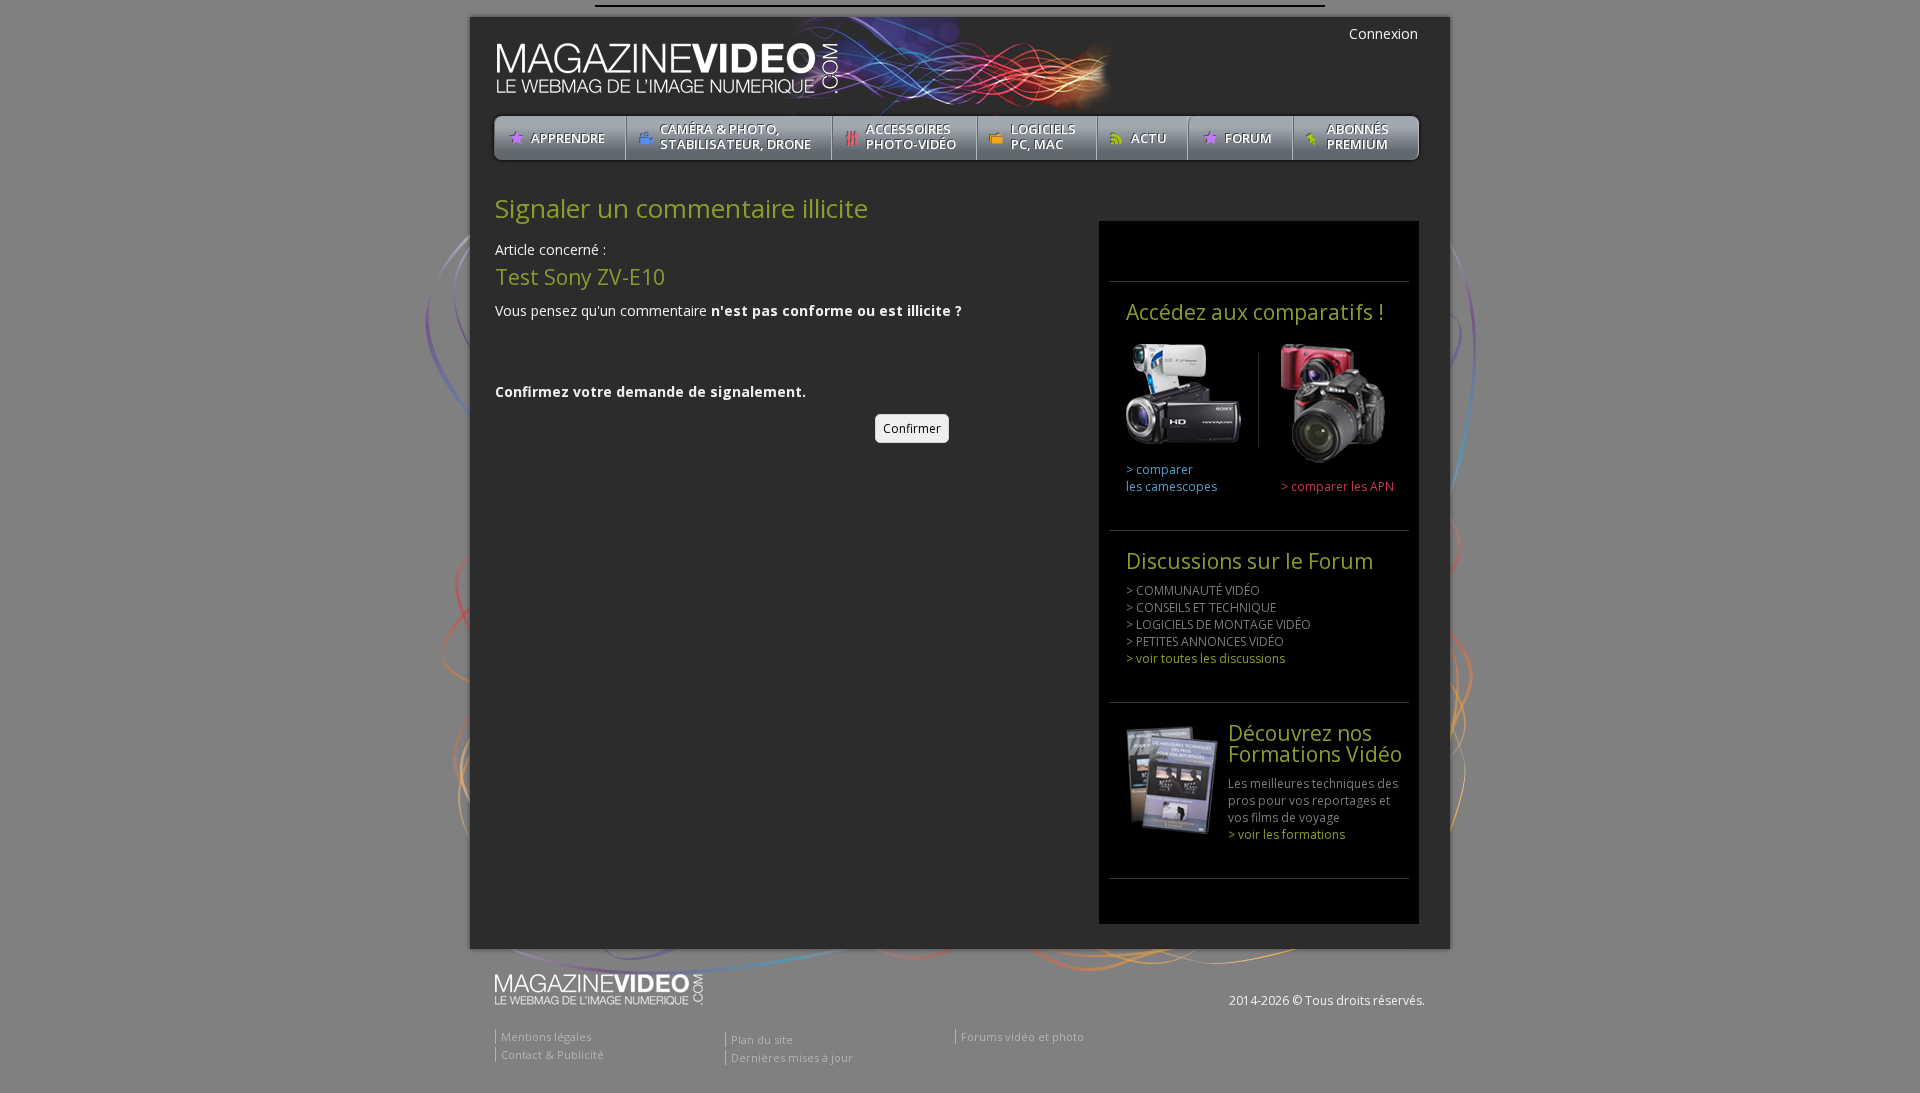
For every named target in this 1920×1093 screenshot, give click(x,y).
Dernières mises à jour (792, 1057)
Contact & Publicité (552, 1054)
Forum (1248, 138)
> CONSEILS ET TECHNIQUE (1201, 607)
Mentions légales (546, 1036)
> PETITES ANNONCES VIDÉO (1205, 641)
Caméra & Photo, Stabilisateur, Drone (735, 136)
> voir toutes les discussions (1205, 658)
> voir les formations (1286, 834)
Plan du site (762, 1039)
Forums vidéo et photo (1022, 1036)
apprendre (568, 138)
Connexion (1383, 33)
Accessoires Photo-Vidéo (911, 136)
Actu (1149, 138)
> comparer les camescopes (1171, 478)
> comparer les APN (1337, 486)
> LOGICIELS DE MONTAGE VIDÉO (1218, 624)
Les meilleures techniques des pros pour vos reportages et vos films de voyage (1313, 800)
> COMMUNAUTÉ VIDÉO (1193, 590)
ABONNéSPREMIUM (1358, 136)
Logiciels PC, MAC (1043, 136)
